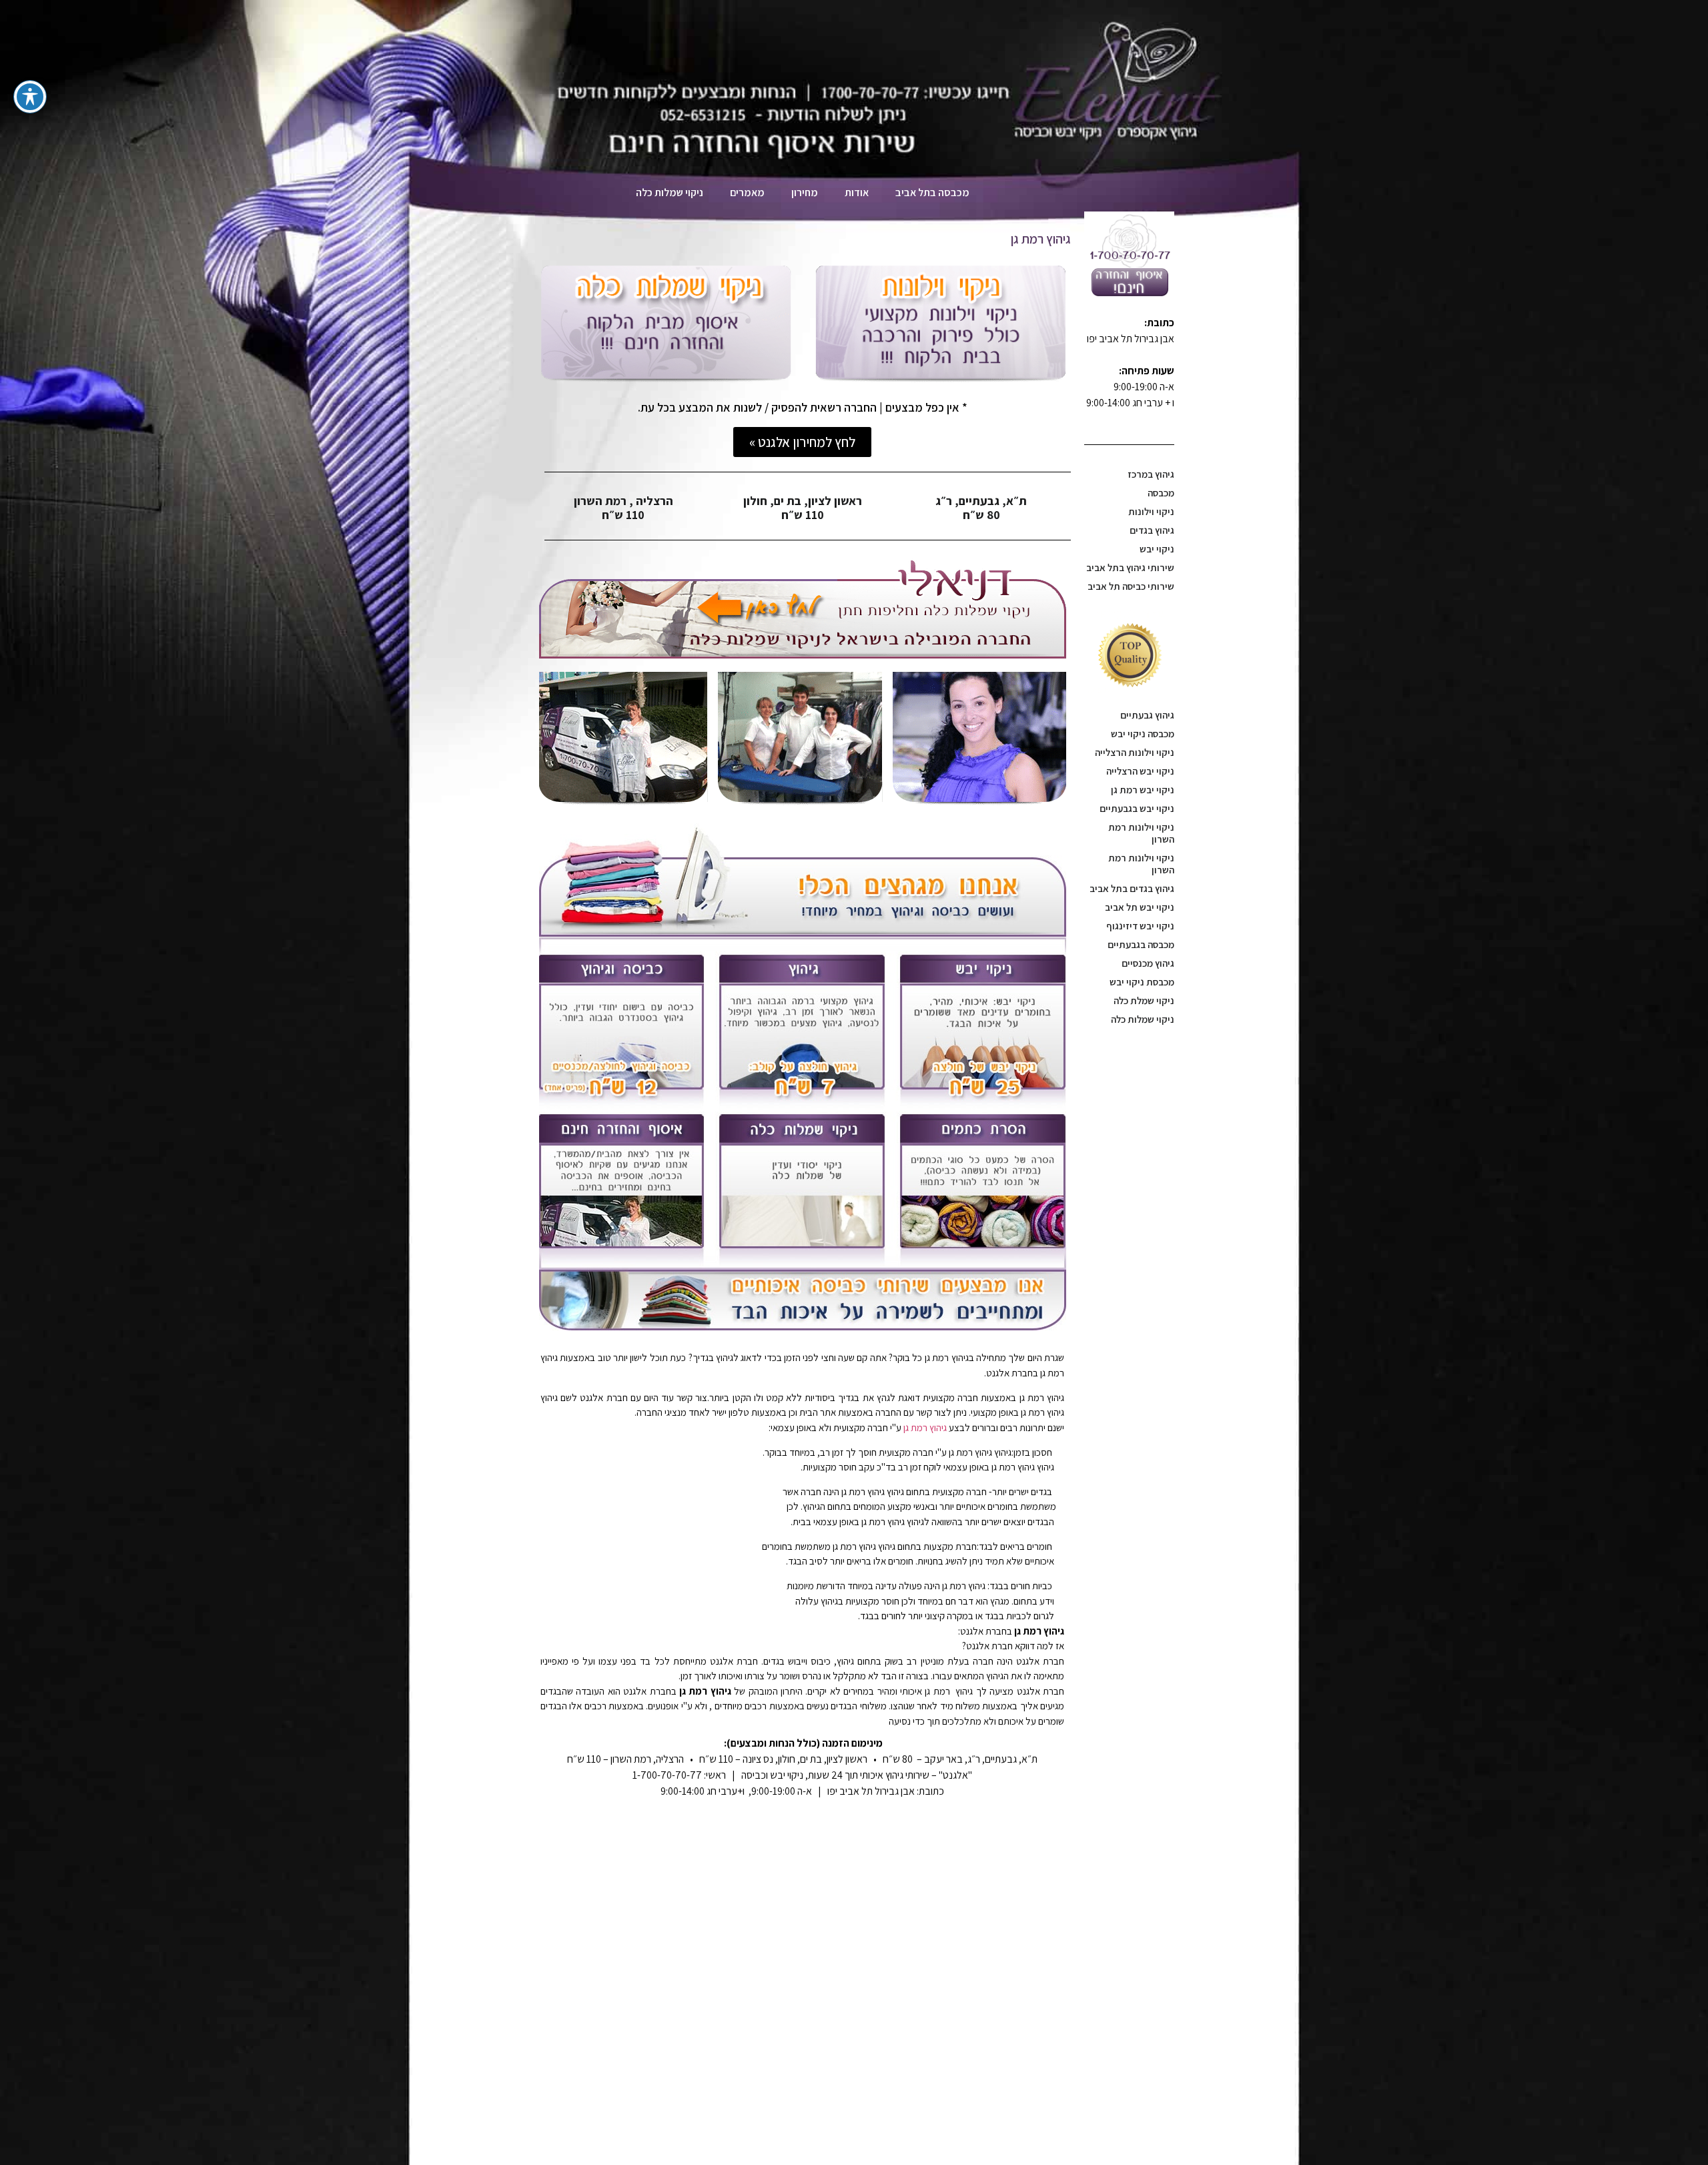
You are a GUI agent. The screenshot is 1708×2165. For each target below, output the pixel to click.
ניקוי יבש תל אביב (1140, 907)
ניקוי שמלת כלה (1144, 1000)
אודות (857, 192)
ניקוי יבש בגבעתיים (1137, 808)
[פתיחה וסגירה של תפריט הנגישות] (30, 97)
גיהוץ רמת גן (925, 1427)
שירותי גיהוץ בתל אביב (1130, 567)
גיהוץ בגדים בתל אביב (1132, 888)
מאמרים (747, 192)
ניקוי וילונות (1151, 511)
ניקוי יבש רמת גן (1143, 790)
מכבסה (1161, 493)
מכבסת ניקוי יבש (1142, 982)
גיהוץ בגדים (1152, 530)
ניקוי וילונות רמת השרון (1141, 833)
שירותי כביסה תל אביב (1131, 586)
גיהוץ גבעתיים (1147, 715)
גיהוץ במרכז (1151, 474)
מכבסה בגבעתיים (1141, 944)
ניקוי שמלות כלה (1143, 1019)
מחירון (805, 192)
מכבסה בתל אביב (932, 192)
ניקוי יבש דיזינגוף (1140, 926)
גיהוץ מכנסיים (1148, 963)
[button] (802, 442)
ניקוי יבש (1157, 549)
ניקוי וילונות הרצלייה (1135, 752)
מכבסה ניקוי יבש (1143, 734)
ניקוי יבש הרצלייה (1140, 771)
